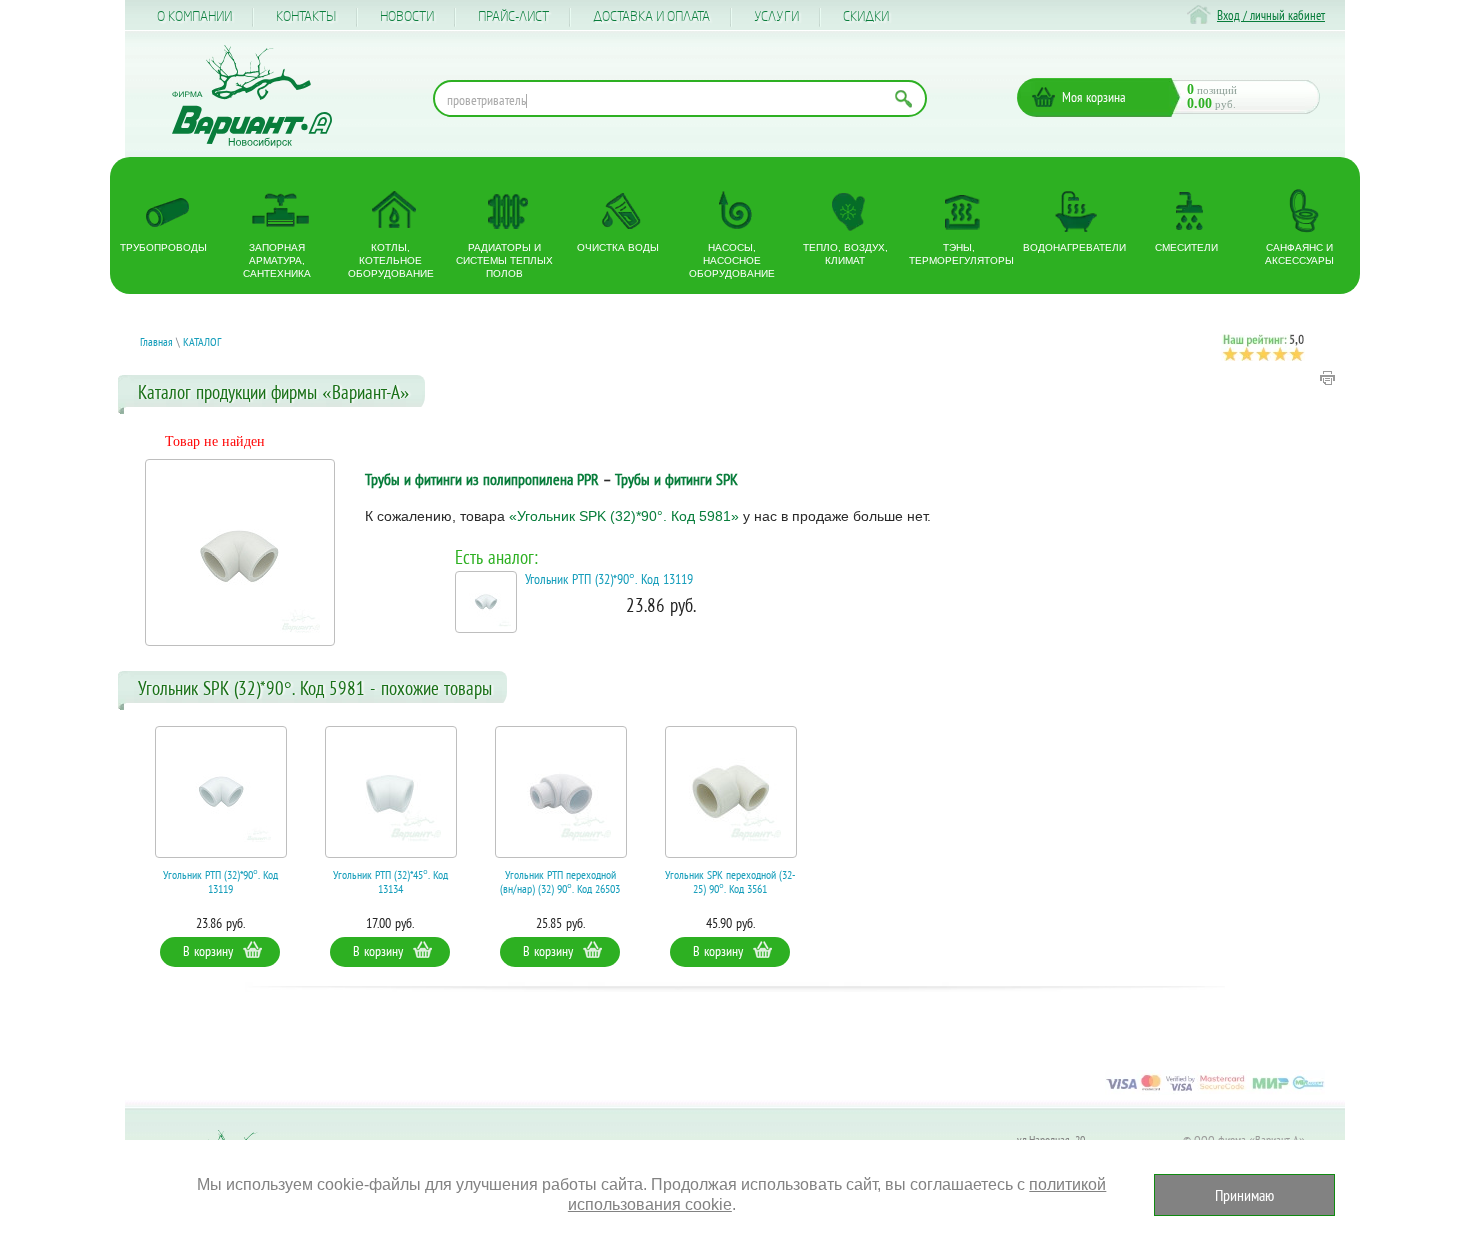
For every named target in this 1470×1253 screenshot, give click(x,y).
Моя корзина (1094, 97)
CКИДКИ (866, 17)
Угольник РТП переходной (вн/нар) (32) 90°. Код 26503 (560, 882)
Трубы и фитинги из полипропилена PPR (482, 479)
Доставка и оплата (651, 17)
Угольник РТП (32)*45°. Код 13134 (390, 882)
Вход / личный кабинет (1271, 15)
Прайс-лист (513, 17)
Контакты (306, 17)
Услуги (776, 17)
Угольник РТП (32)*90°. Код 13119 (609, 579)
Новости (407, 17)
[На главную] (252, 96)
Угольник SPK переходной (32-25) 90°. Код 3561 (730, 882)
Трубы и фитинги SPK (676, 479)
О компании (194, 17)
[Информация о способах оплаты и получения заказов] (1215, 1090)
